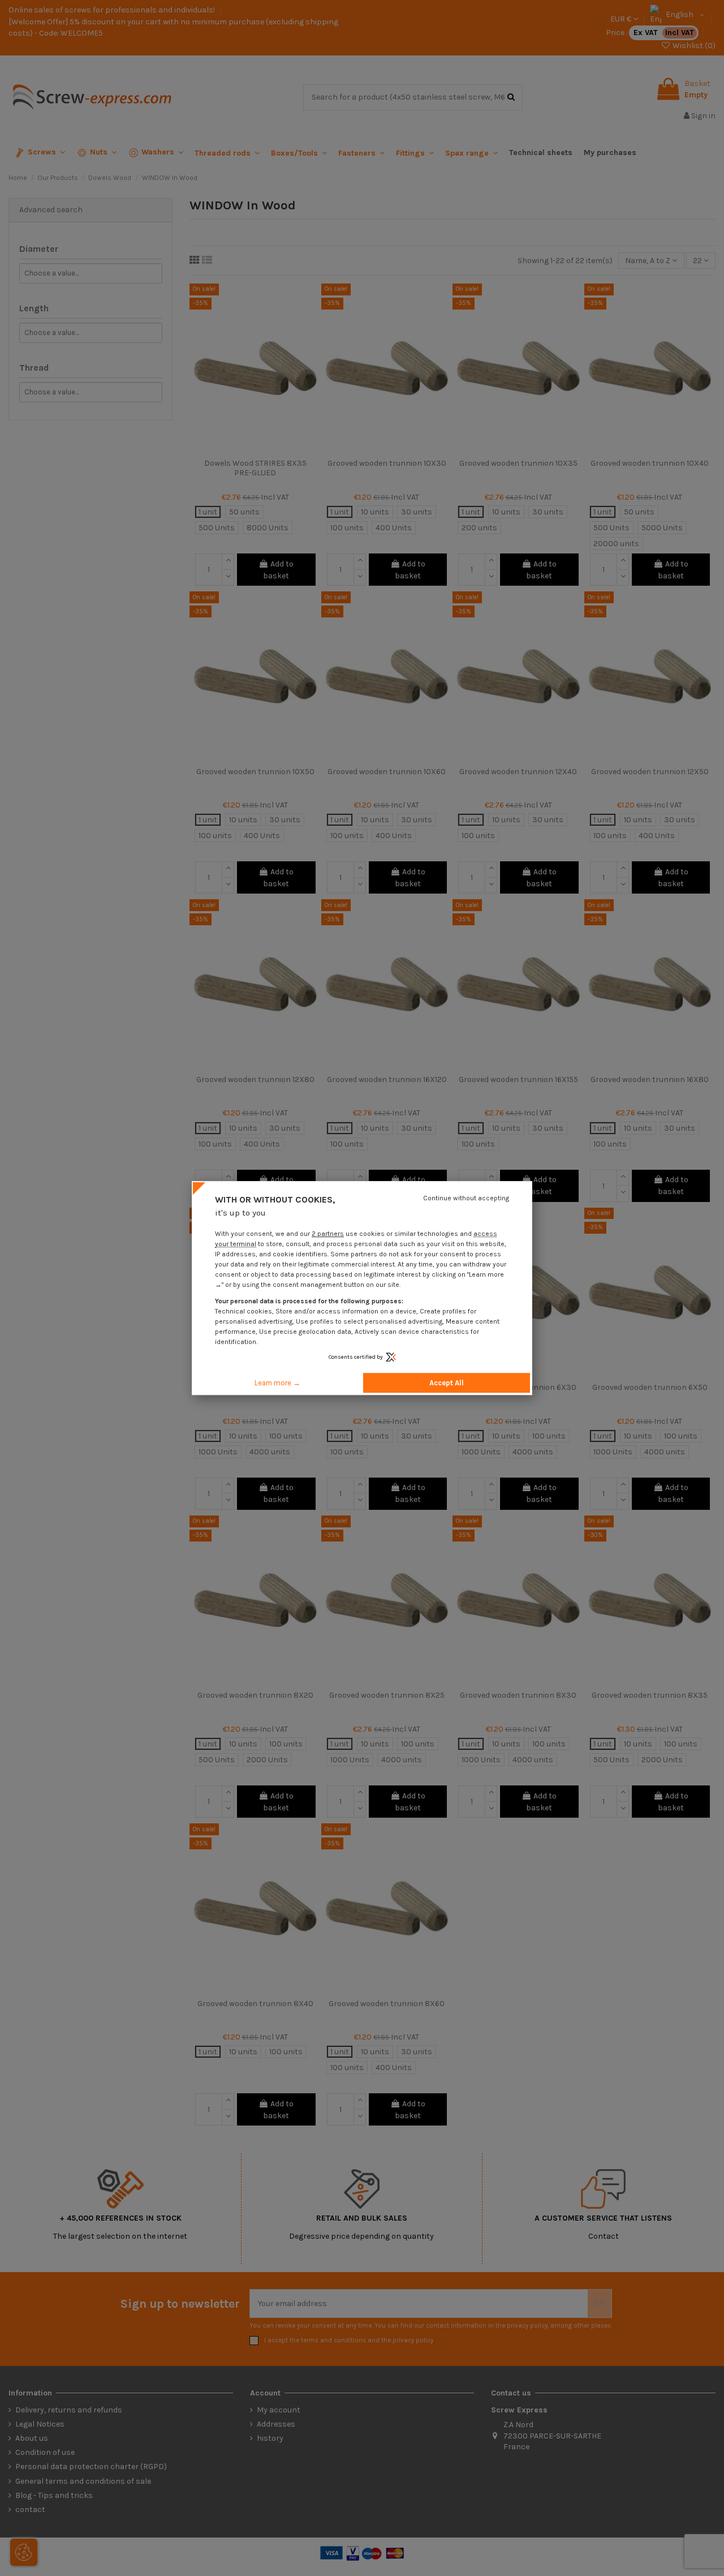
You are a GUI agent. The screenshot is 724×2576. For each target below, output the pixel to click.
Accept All (447, 1383)
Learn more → (277, 1383)
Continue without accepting (466, 1198)
